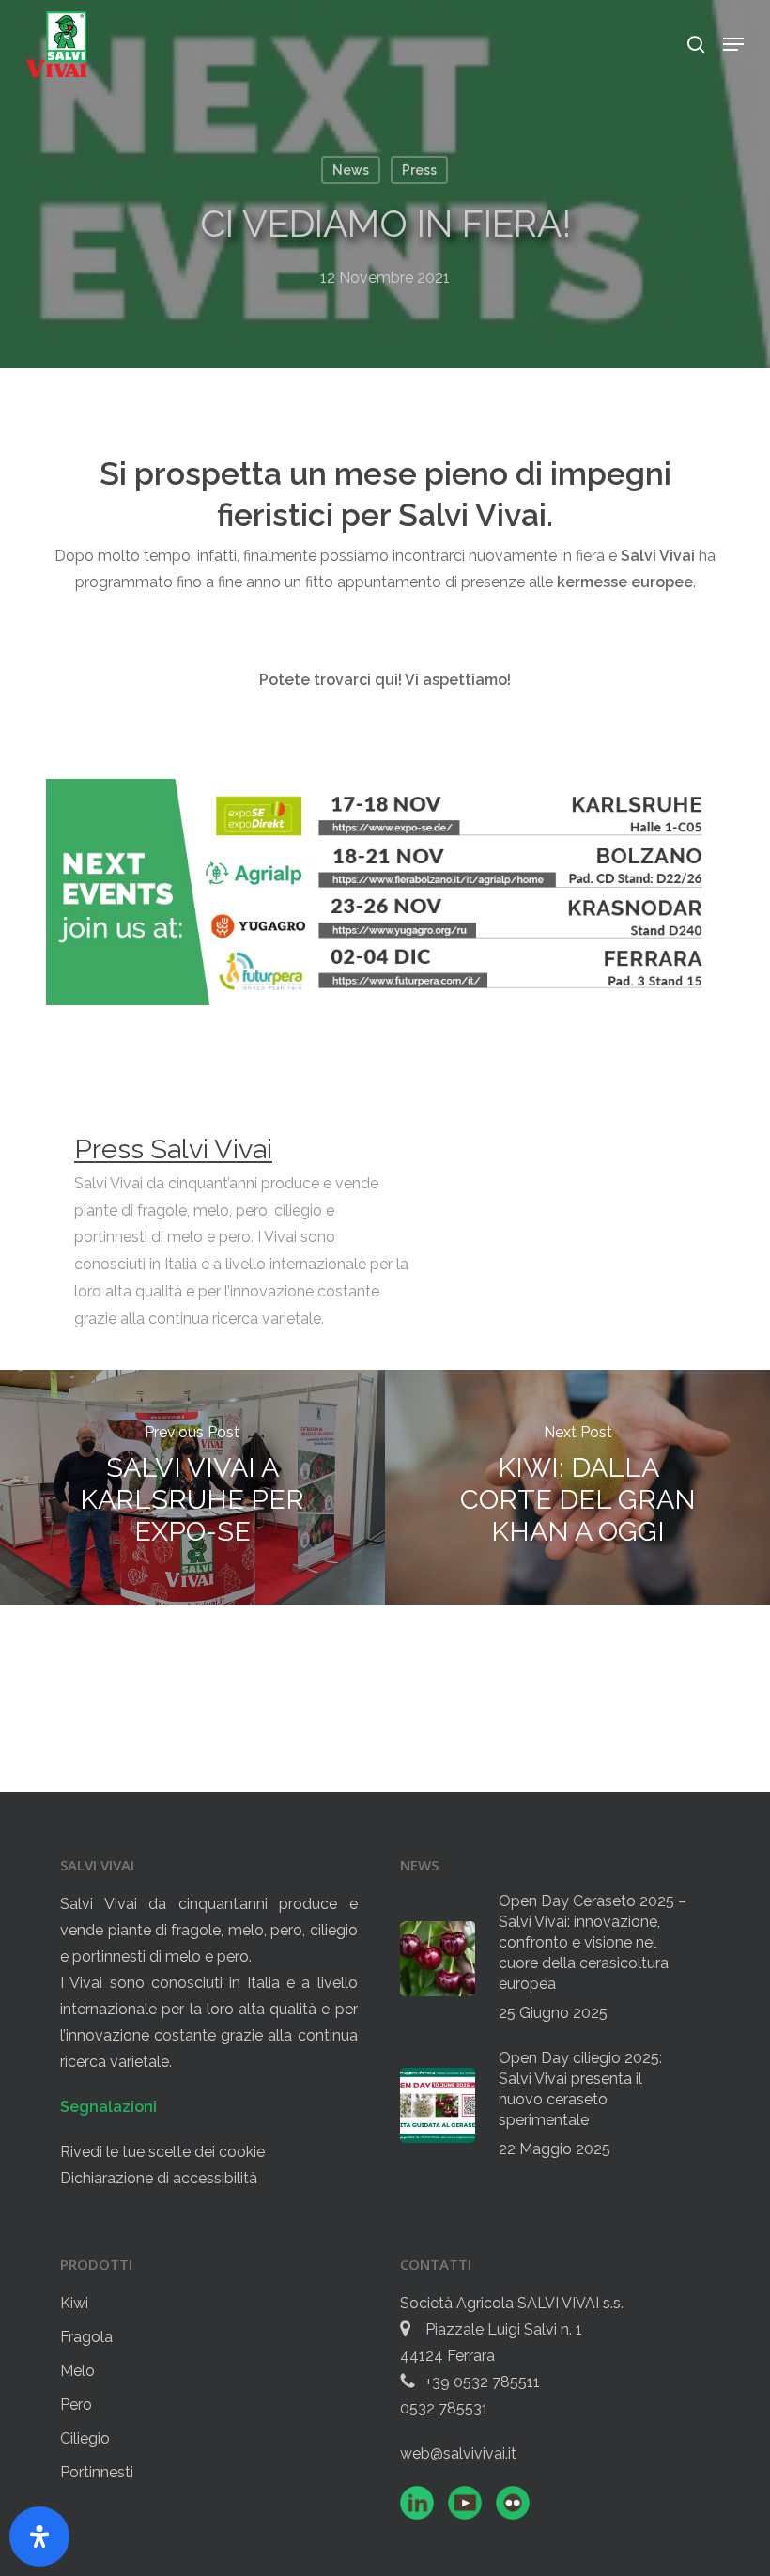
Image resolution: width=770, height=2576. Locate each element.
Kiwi (74, 2303)
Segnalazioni (108, 2107)
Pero (76, 2405)
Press (419, 170)
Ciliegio (85, 2438)
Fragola (86, 2337)
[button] (733, 44)
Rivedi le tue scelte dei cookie (162, 2152)
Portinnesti (97, 2472)
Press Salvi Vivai (173, 1149)
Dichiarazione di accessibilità (159, 2178)
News (351, 170)
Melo (77, 2371)
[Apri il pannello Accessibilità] (39, 2537)
